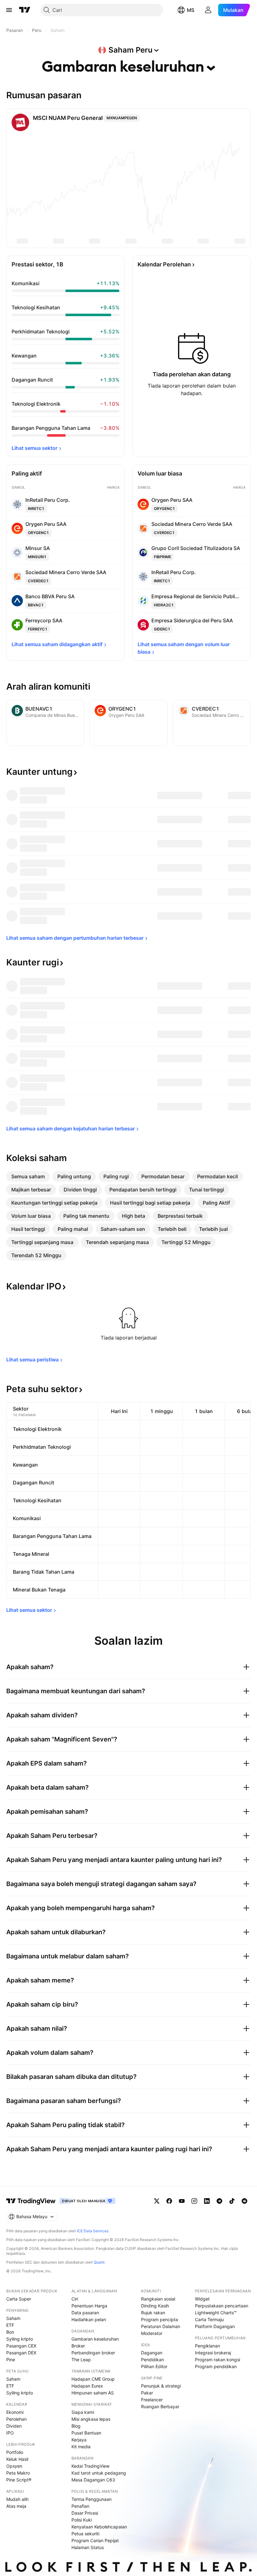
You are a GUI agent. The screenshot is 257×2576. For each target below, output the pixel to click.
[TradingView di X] (157, 2201)
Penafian (80, 2506)
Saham (13, 2318)
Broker (78, 2346)
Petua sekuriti (85, 2534)
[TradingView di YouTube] (182, 2201)
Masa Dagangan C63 (93, 2480)
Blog (76, 2426)
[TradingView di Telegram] (219, 2201)
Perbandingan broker (93, 2353)
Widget (202, 2299)
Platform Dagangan (215, 2326)
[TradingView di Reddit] (244, 2201)
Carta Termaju (209, 2319)
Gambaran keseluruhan (95, 2339)
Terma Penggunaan (92, 2499)
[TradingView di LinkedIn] (207, 2201)
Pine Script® (19, 2480)
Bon (10, 2332)
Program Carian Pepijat (95, 2540)
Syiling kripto (20, 2339)
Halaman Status (88, 2547)
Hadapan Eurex (87, 2386)
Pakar (147, 2393)
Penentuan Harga (89, 2306)
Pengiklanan (207, 2346)
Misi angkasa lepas (91, 2419)
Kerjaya (79, 2440)
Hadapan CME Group (93, 2379)
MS (191, 10)
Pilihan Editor (154, 2366)
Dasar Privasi (85, 2513)
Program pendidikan (216, 2366)
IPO (10, 2433)
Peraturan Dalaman (161, 2326)
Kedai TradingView (90, 2466)
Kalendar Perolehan (164, 264)
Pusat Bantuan (86, 2433)
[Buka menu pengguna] (208, 10)
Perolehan (16, 2419)
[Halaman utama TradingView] (31, 2201)
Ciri (75, 2299)
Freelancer (152, 2400)
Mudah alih (17, 2499)
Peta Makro (18, 2473)
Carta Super (19, 2299)
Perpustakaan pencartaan (222, 2306)
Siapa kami (83, 2412)
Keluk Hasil (17, 2459)
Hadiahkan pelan (89, 2319)
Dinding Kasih (155, 2306)
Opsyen (14, 2466)
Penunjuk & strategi (161, 2386)
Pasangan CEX (21, 2346)
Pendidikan (152, 2360)
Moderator (152, 2333)
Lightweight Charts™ (216, 2313)
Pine (11, 2360)
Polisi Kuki (82, 2520)
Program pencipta (160, 2319)
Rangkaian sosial (158, 2299)
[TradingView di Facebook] (169, 2201)
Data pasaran (85, 2313)
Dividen (14, 2426)
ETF (10, 2325)
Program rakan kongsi (218, 2360)
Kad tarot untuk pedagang (99, 2473)
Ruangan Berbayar (160, 2406)
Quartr (99, 2262)
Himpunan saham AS (93, 2393)
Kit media (81, 2447)
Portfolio (15, 2452)
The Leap (81, 2360)
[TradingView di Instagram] (194, 2201)
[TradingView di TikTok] (232, 2201)
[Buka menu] (9, 10)
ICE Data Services (93, 2231)
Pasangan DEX (21, 2353)
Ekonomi (15, 2412)
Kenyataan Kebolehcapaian (99, 2527)
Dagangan (152, 2353)
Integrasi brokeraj (213, 2353)
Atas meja (16, 2506)
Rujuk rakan (153, 2313)
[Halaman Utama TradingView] (25, 10)
